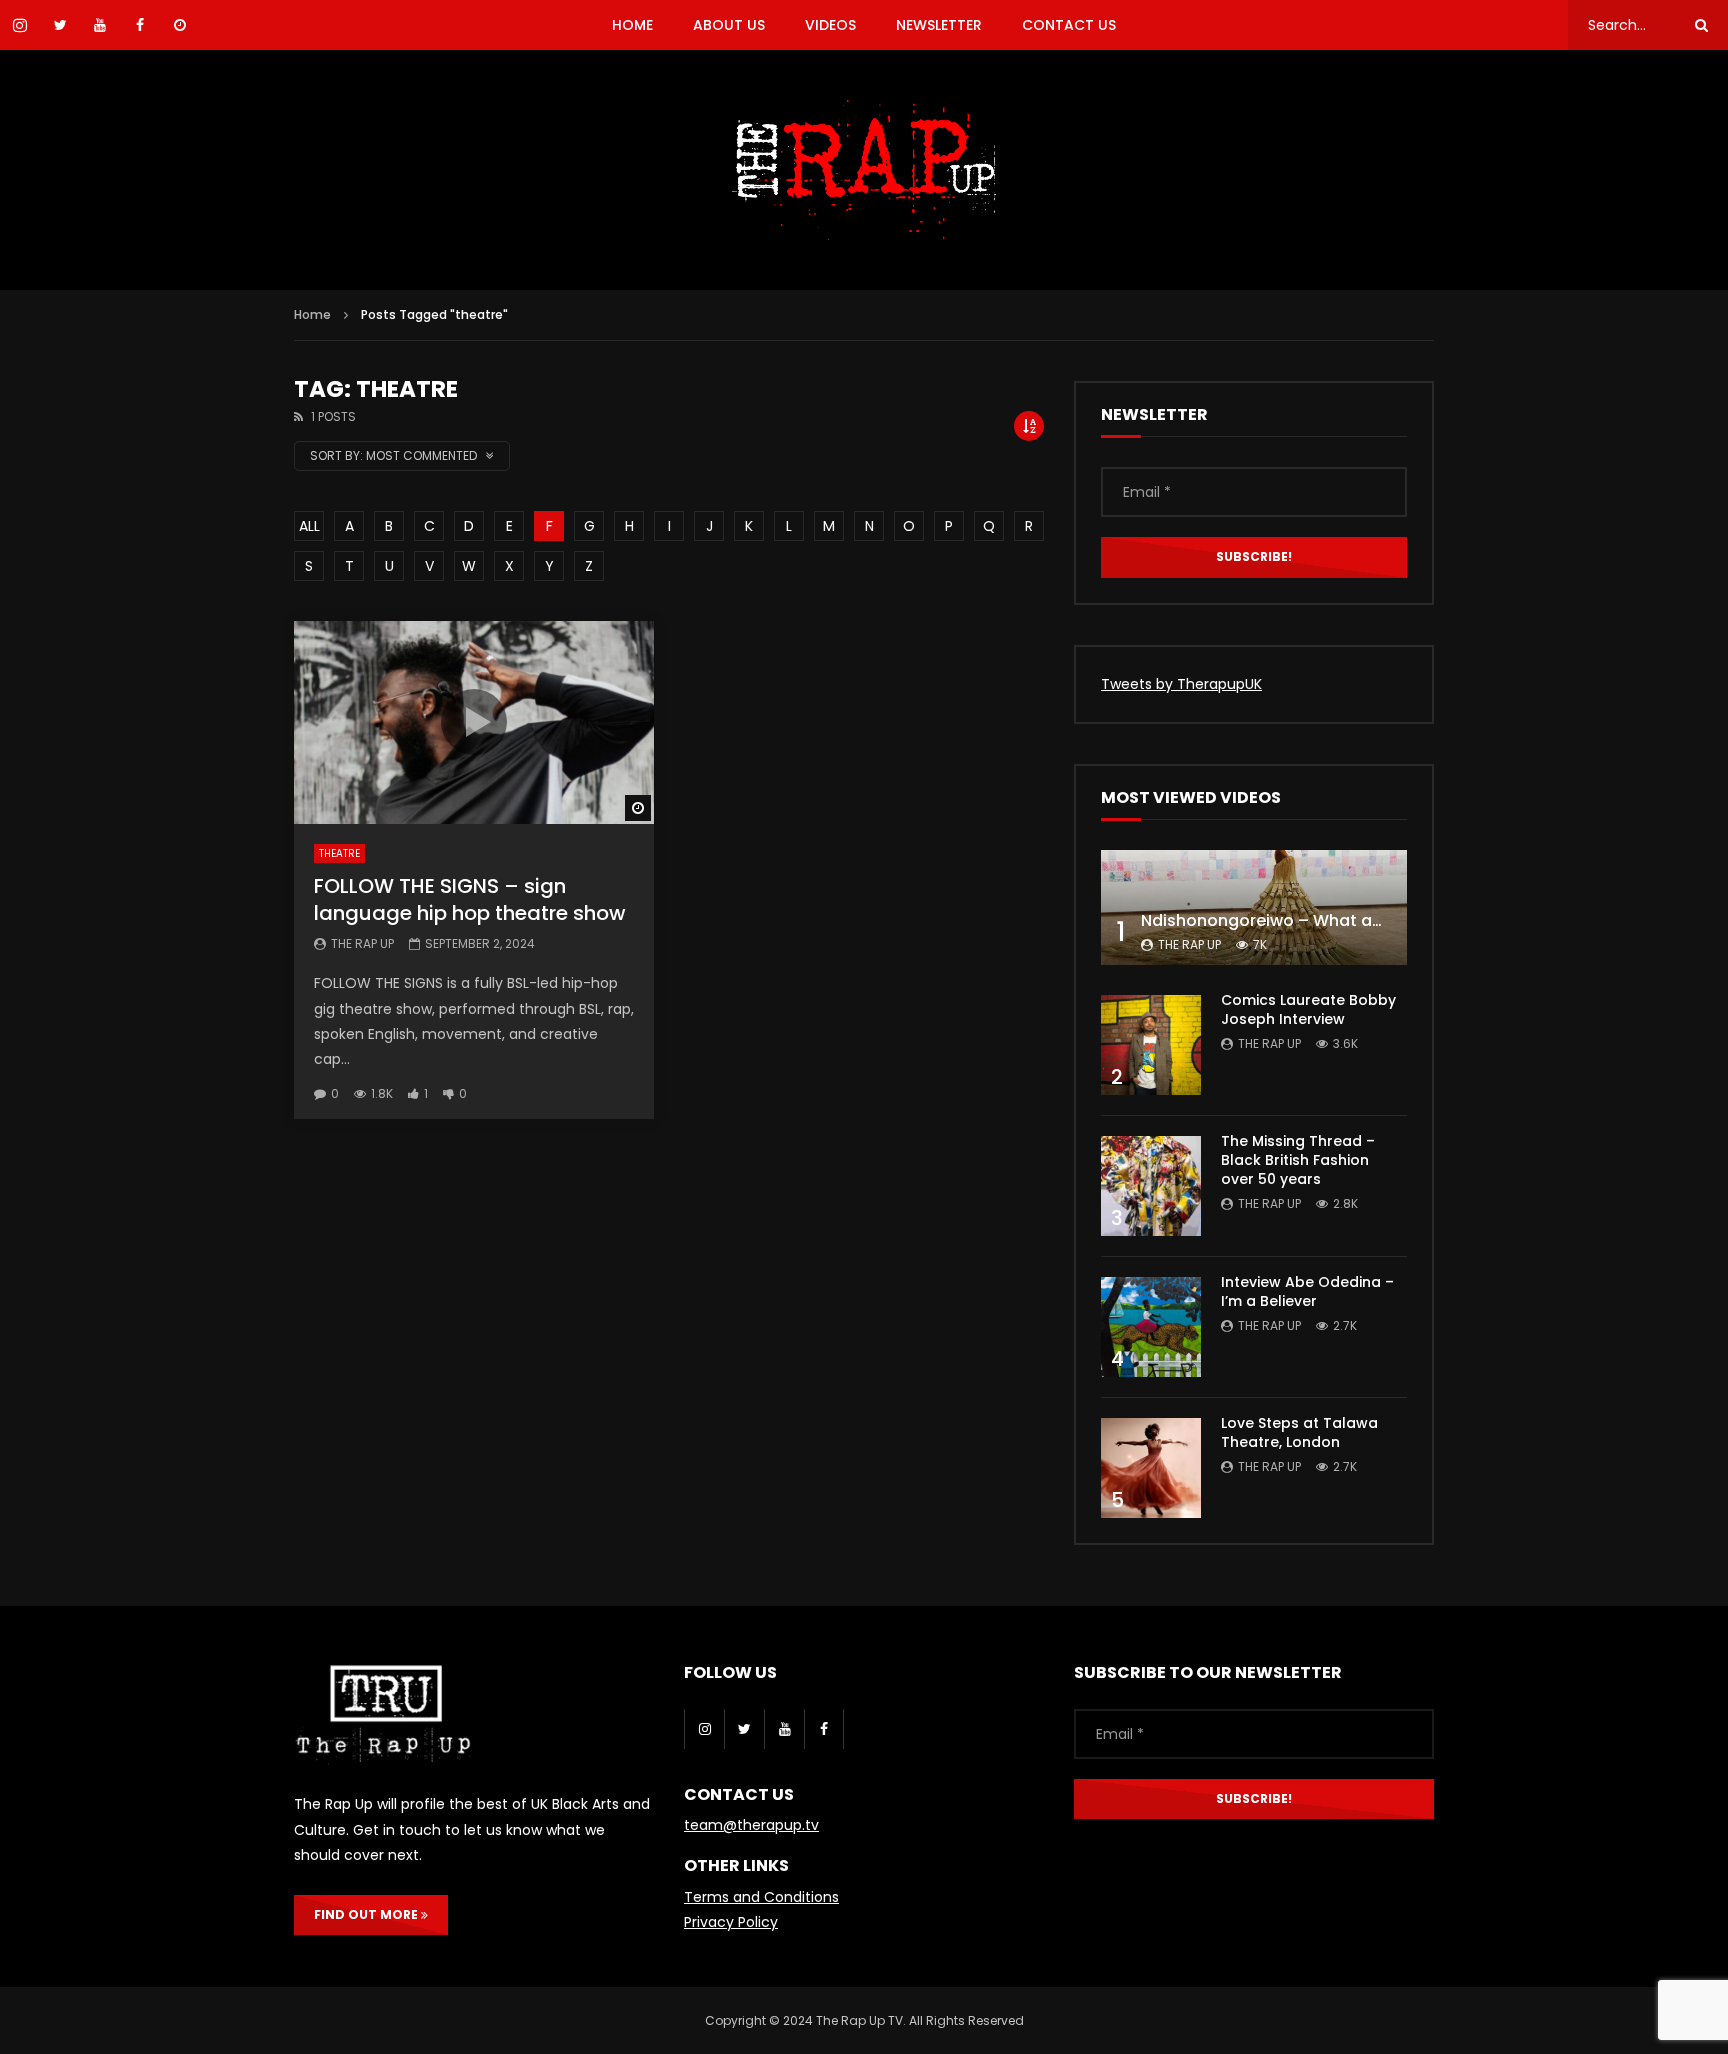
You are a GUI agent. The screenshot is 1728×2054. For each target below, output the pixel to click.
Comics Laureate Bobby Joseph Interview (1308, 1009)
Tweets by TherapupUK (1181, 684)
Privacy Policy (731, 1922)
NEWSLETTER (939, 25)
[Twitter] (744, 1729)
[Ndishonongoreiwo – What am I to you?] (1254, 907)
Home (312, 314)
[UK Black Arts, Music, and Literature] (864, 170)
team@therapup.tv (751, 1825)
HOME (632, 25)
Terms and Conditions (761, 1897)
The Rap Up (362, 943)
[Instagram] (704, 1729)
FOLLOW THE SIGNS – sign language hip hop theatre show (470, 899)
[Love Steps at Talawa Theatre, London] (1151, 1468)
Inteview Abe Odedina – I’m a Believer (1307, 1291)
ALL (309, 526)
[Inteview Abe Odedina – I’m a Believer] (1151, 1327)
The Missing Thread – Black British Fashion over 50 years (1298, 1160)
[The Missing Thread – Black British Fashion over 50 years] (1151, 1186)
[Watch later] (180, 25)
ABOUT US (729, 25)
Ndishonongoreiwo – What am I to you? (1301, 920)
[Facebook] (824, 1729)
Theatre (339, 853)
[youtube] (784, 1729)
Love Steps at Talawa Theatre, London (1299, 1432)
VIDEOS (830, 25)
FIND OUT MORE (367, 1914)
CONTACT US (1069, 25)
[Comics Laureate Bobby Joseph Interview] (1151, 1045)
